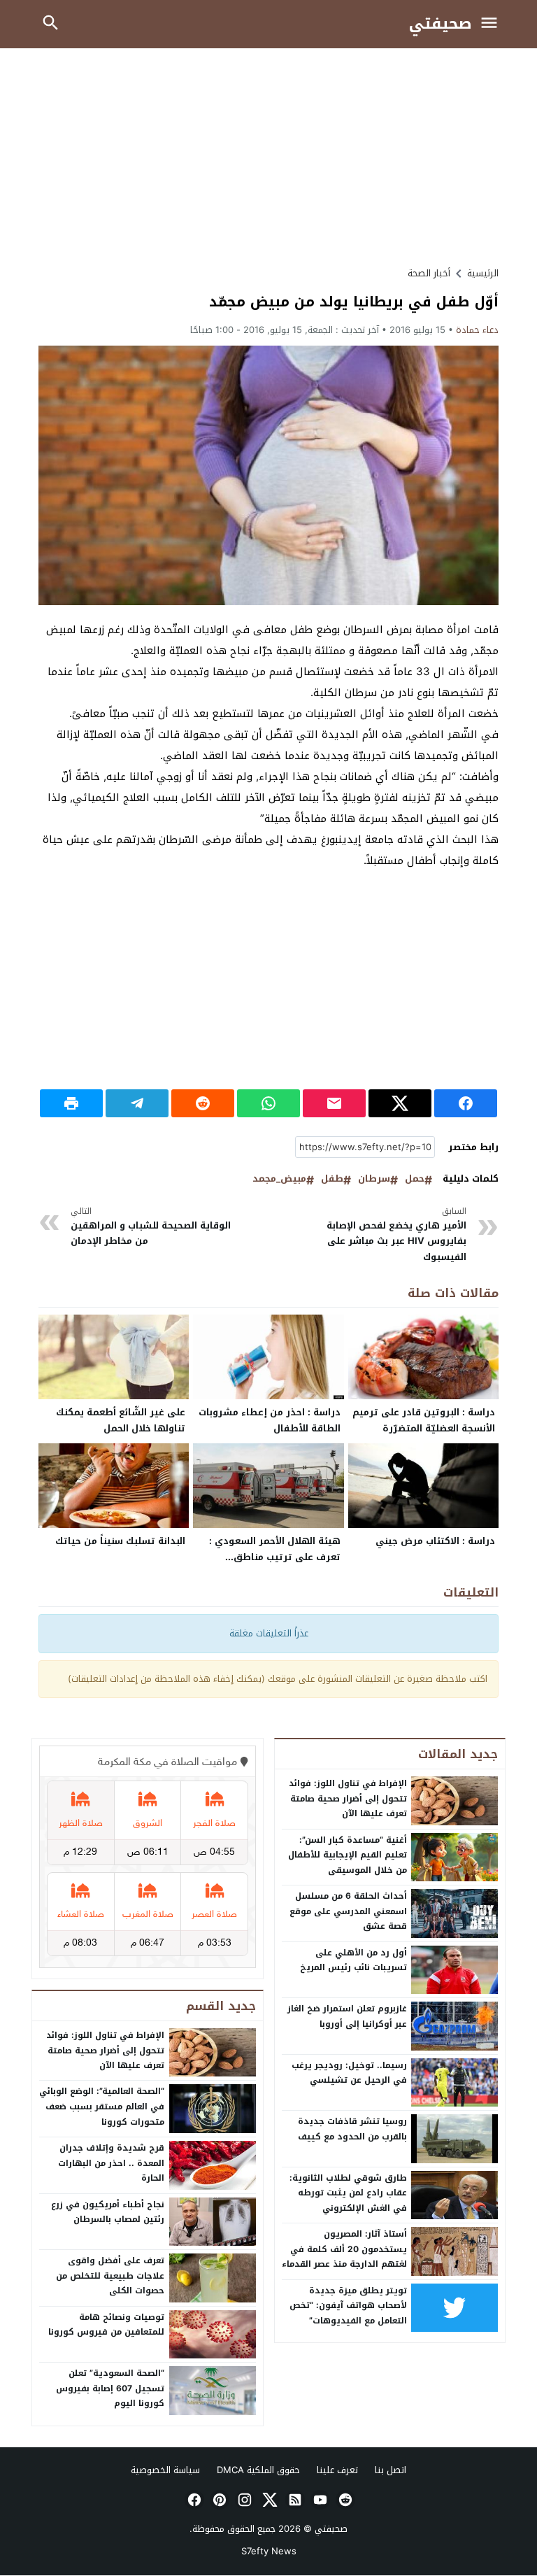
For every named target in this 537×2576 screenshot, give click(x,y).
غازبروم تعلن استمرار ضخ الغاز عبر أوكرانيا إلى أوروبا (347, 2016)
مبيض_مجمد (279, 1179)
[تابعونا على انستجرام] (243, 2500)
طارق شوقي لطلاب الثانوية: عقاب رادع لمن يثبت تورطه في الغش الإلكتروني (348, 2193)
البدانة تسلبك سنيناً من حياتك (120, 1541)
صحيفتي (441, 24)
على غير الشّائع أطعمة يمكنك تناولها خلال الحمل (121, 1420)
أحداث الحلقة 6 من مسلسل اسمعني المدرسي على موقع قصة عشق (348, 1911)
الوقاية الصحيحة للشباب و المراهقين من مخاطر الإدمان (151, 1227)
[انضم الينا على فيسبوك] (193, 2500)
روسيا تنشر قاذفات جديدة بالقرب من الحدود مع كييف (352, 2129)
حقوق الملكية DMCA (258, 2470)
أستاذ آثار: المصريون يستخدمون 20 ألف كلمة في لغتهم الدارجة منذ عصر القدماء (344, 2249)
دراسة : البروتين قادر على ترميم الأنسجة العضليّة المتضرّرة (424, 1420)
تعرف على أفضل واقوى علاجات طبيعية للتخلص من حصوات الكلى (110, 2276)
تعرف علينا (337, 2470)
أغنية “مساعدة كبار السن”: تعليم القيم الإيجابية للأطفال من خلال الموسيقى (348, 1855)
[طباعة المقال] (71, 1103)
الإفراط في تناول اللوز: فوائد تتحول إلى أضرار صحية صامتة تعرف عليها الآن (348, 1798)
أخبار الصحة (429, 273)
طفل (332, 1179)
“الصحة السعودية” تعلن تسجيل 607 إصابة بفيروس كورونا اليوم (110, 2388)
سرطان (374, 1179)
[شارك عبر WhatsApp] (268, 1103)
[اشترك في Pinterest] (218, 2500)
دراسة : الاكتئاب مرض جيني (435, 1541)
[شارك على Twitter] (400, 1103)
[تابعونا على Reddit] (344, 2500)
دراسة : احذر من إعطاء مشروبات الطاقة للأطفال (270, 1420)
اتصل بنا (391, 2470)
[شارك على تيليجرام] (137, 1103)
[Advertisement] (268, 157)
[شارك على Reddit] (203, 1103)
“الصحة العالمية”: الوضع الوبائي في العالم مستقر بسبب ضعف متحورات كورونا (102, 2106)
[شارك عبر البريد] (334, 1103)
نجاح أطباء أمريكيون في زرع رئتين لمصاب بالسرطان (108, 2212)
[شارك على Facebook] (466, 1103)
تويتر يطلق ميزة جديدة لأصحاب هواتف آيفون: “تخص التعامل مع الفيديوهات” (348, 2306)
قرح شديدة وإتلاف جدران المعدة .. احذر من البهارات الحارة (111, 2163)
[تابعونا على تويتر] (268, 2500)
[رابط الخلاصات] (294, 2500)
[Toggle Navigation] (493, 24)
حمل (415, 1179)
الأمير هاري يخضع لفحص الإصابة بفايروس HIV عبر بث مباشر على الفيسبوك (396, 1235)
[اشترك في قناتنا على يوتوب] (319, 2500)
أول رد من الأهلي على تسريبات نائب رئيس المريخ (353, 1960)
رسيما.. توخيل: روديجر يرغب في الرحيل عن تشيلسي (349, 2073)
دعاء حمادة (477, 330)
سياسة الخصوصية (165, 2470)
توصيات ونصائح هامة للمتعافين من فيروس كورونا (106, 2325)
